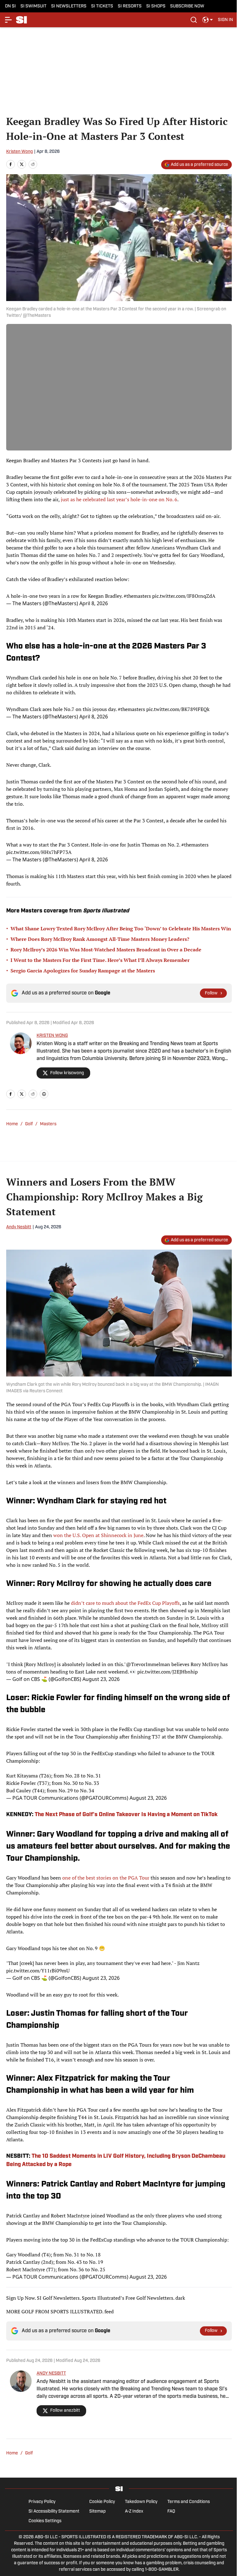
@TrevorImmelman (148, 1664)
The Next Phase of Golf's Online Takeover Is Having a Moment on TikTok (126, 1815)
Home (12, 1124)
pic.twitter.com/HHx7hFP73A (39, 852)
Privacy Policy (42, 2502)
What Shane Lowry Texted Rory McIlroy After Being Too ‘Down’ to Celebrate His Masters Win (121, 928)
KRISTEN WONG (52, 1036)
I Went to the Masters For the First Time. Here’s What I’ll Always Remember (100, 960)
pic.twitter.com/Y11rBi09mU (38, 1971)
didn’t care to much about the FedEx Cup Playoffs (125, 1603)
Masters (48, 1124)
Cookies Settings (45, 2521)
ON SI (10, 6)
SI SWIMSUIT (33, 6)
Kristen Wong (20, 152)
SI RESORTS (130, 6)
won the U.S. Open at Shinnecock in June (98, 1535)
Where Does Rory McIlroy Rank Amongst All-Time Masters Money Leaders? (100, 939)
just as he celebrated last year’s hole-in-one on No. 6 (119, 499)
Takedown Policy (141, 2502)
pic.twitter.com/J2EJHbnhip (167, 1672)
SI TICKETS (102, 6)
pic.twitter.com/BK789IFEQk (178, 709)
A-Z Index (134, 2511)
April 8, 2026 (94, 603)
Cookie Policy (102, 2502)
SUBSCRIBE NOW (187, 6)
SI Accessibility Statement (54, 2511)
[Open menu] (9, 20)
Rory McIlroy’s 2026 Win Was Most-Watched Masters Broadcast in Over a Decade (106, 950)
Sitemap (97, 2511)
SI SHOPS (156, 6)
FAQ (171, 2511)
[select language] (208, 20)
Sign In (225, 20)
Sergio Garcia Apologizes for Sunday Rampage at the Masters (83, 971)
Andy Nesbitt (19, 1227)
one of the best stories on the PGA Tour (106, 1878)
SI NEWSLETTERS (69, 6)
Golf (29, 2453)
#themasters (137, 596)
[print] (44, 1094)
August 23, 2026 (101, 1679)
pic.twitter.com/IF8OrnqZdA (184, 596)
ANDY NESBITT (51, 2374)
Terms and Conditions (189, 2502)
